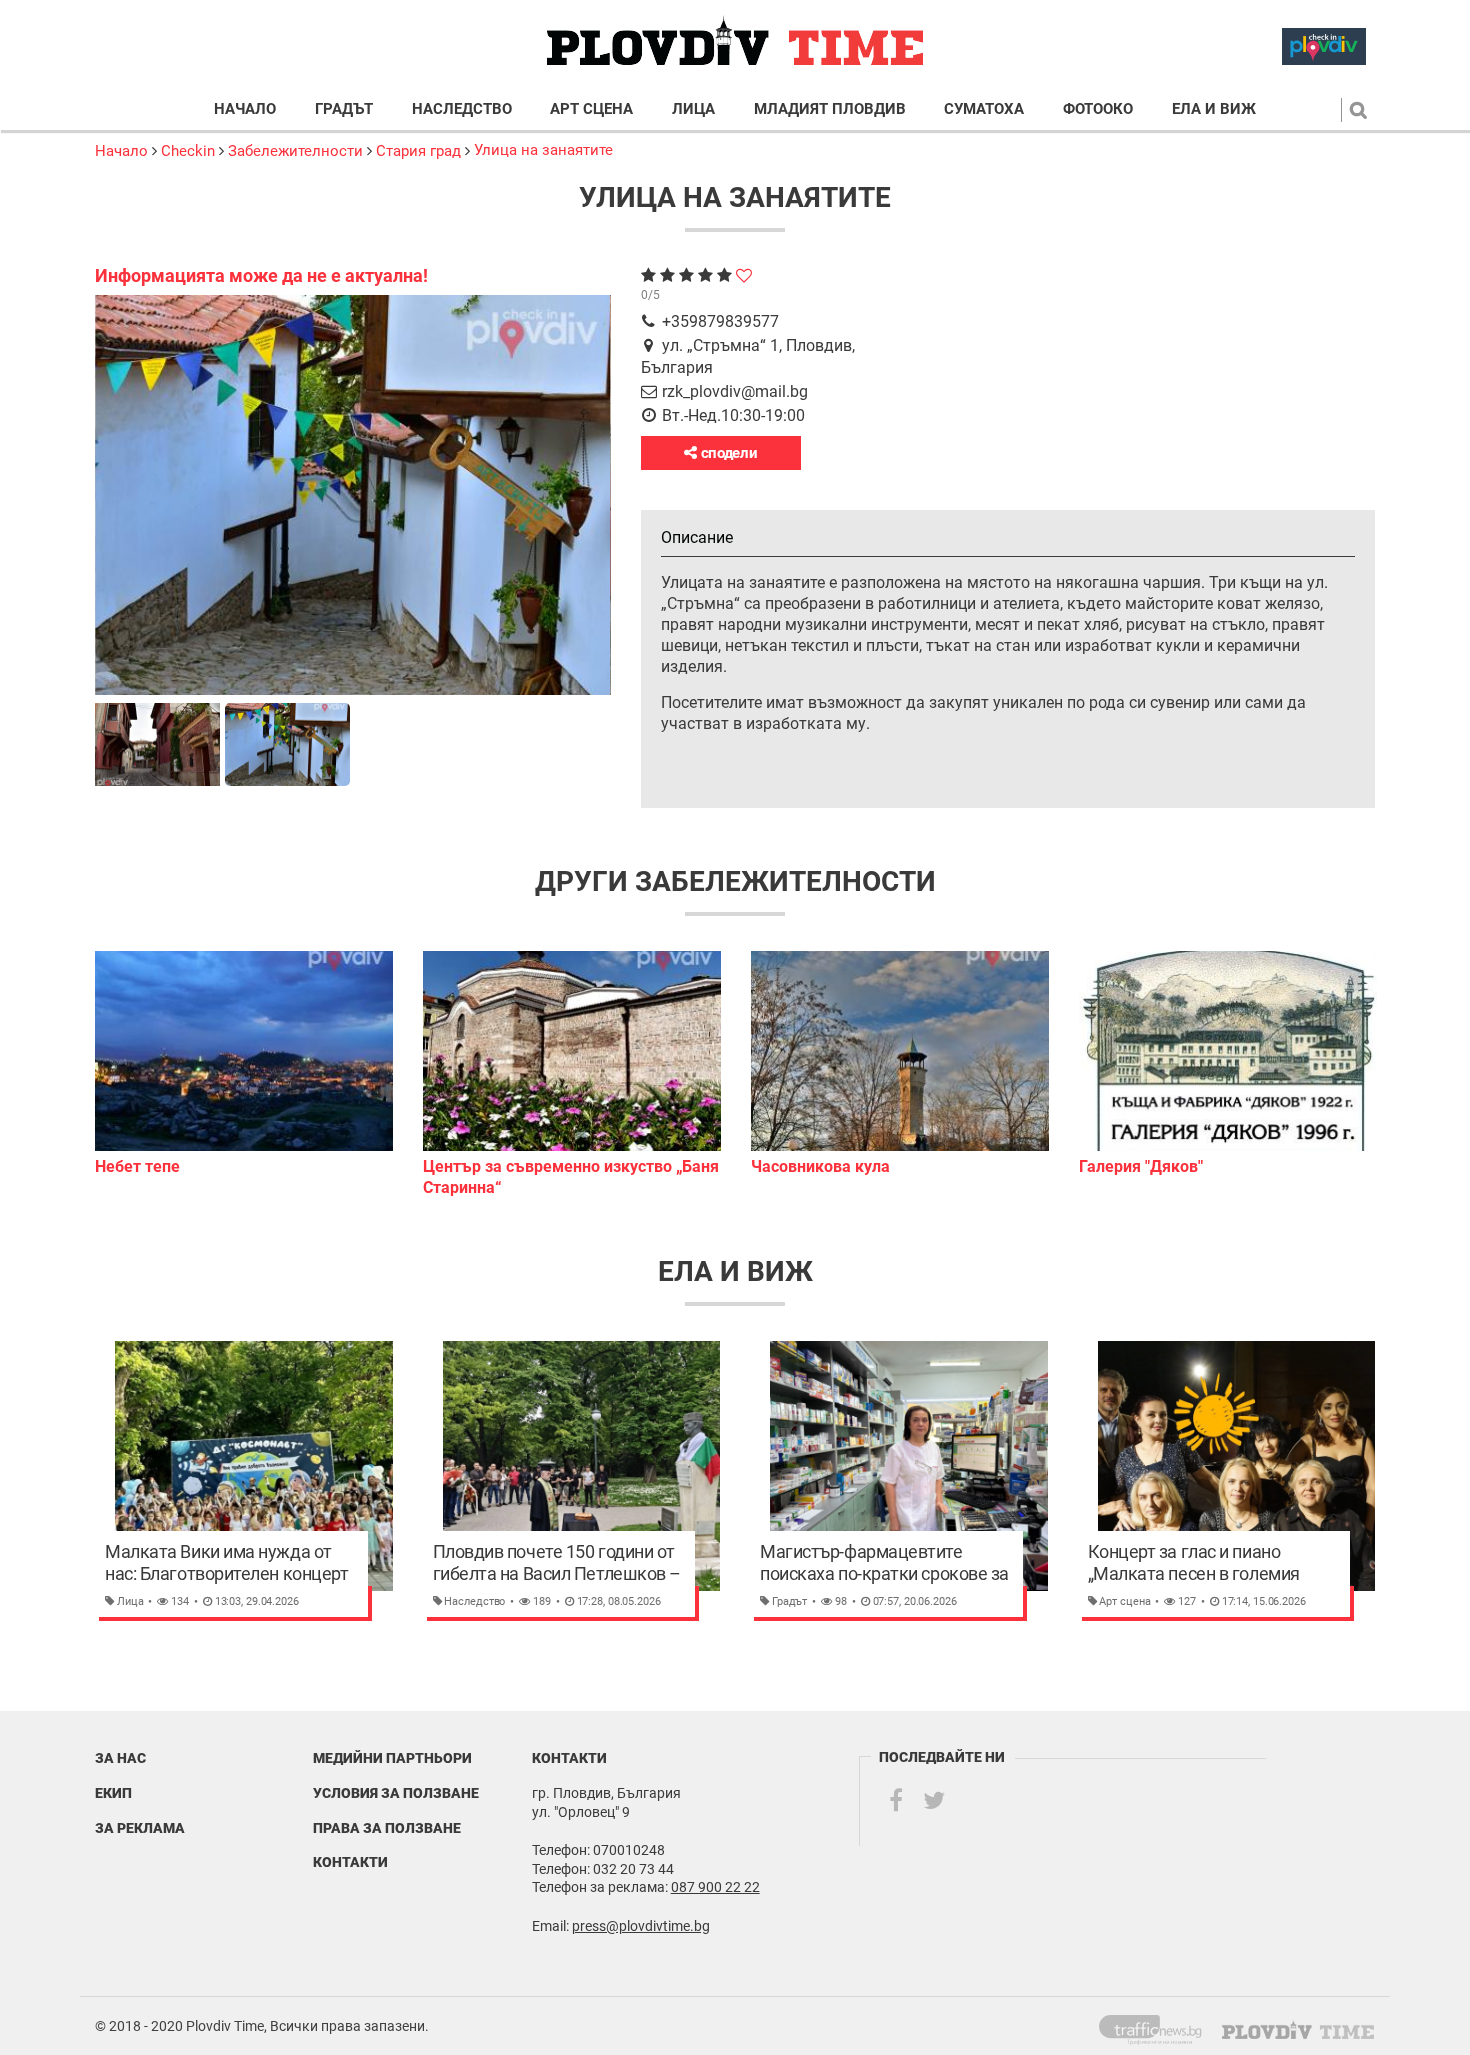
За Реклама (140, 1828)
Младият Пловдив (830, 109)
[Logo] (735, 41)
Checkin (188, 151)
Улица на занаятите (543, 150)
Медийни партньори (392, 1758)
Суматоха (984, 109)
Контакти (350, 1862)
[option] (244, 1064)
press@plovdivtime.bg (641, 1926)
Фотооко (1098, 109)
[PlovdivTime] (1158, 2026)
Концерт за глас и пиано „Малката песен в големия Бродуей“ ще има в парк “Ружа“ (1211, 1563)
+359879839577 (720, 321)
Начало (245, 109)
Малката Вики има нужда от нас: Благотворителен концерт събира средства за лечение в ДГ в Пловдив (226, 1563)
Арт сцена (591, 109)
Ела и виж (1214, 109)
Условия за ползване (396, 1793)
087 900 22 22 (715, 1887)
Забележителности (295, 151)
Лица (693, 109)
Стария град (418, 151)
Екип (113, 1793)
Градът (344, 109)
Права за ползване (387, 1828)
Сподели (727, 453)
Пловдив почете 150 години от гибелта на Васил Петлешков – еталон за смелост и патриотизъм (557, 1563)
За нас (120, 1758)
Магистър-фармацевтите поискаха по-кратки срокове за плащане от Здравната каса (884, 1563)
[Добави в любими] (744, 275)
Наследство (462, 109)
